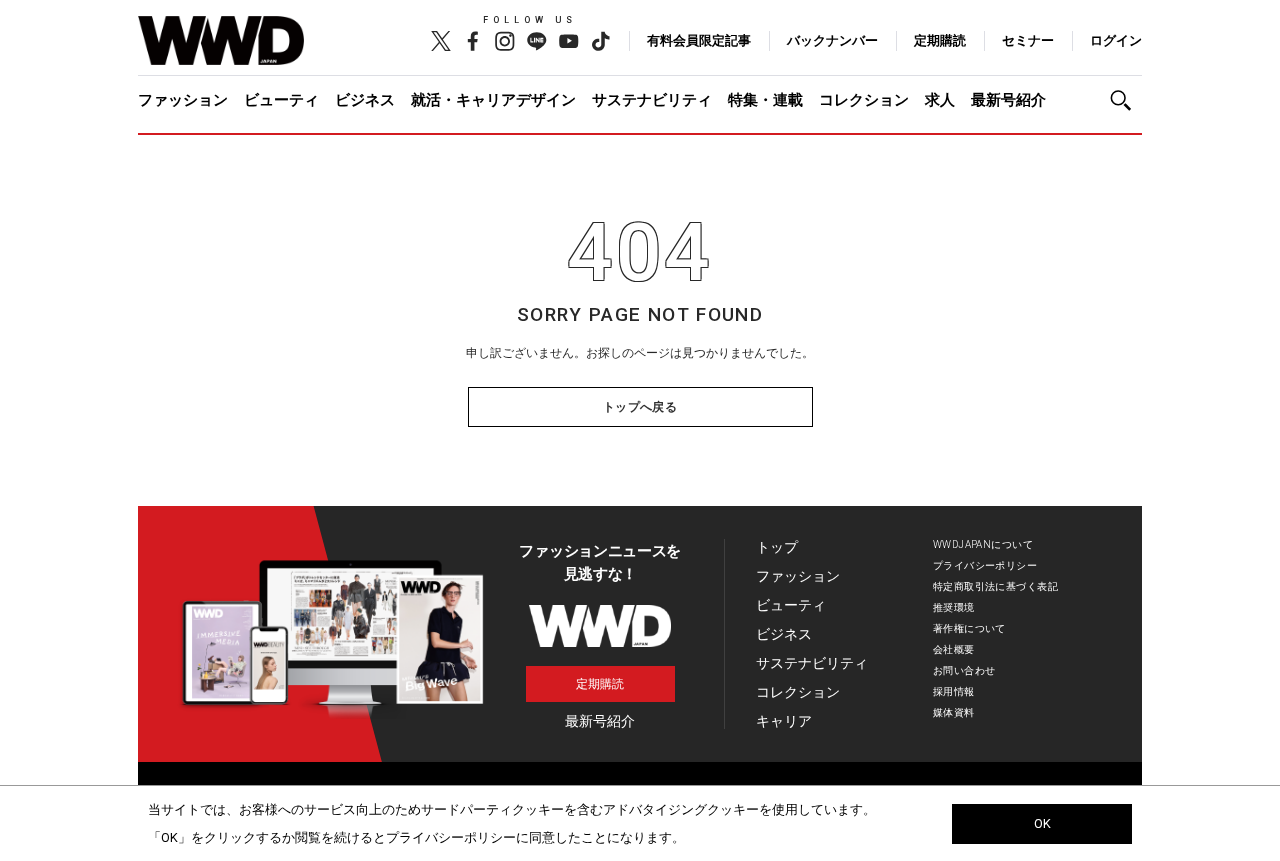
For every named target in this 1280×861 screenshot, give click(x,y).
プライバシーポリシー (985, 565)
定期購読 (940, 40)
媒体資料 (954, 712)
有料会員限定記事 (699, 40)
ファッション (183, 100)
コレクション (864, 100)
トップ (777, 547)
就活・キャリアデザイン (493, 100)
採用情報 (954, 691)
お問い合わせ (964, 670)
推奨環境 (954, 607)
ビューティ (281, 100)
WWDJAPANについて (983, 544)
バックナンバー (832, 40)
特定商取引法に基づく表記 (995, 586)
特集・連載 (765, 100)
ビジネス (365, 100)
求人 (940, 100)
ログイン (1116, 40)
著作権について (969, 628)
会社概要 (954, 649)
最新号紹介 (1008, 100)
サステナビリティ (652, 100)
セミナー (1028, 40)
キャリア (784, 721)
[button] (1126, 100)
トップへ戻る (640, 407)
